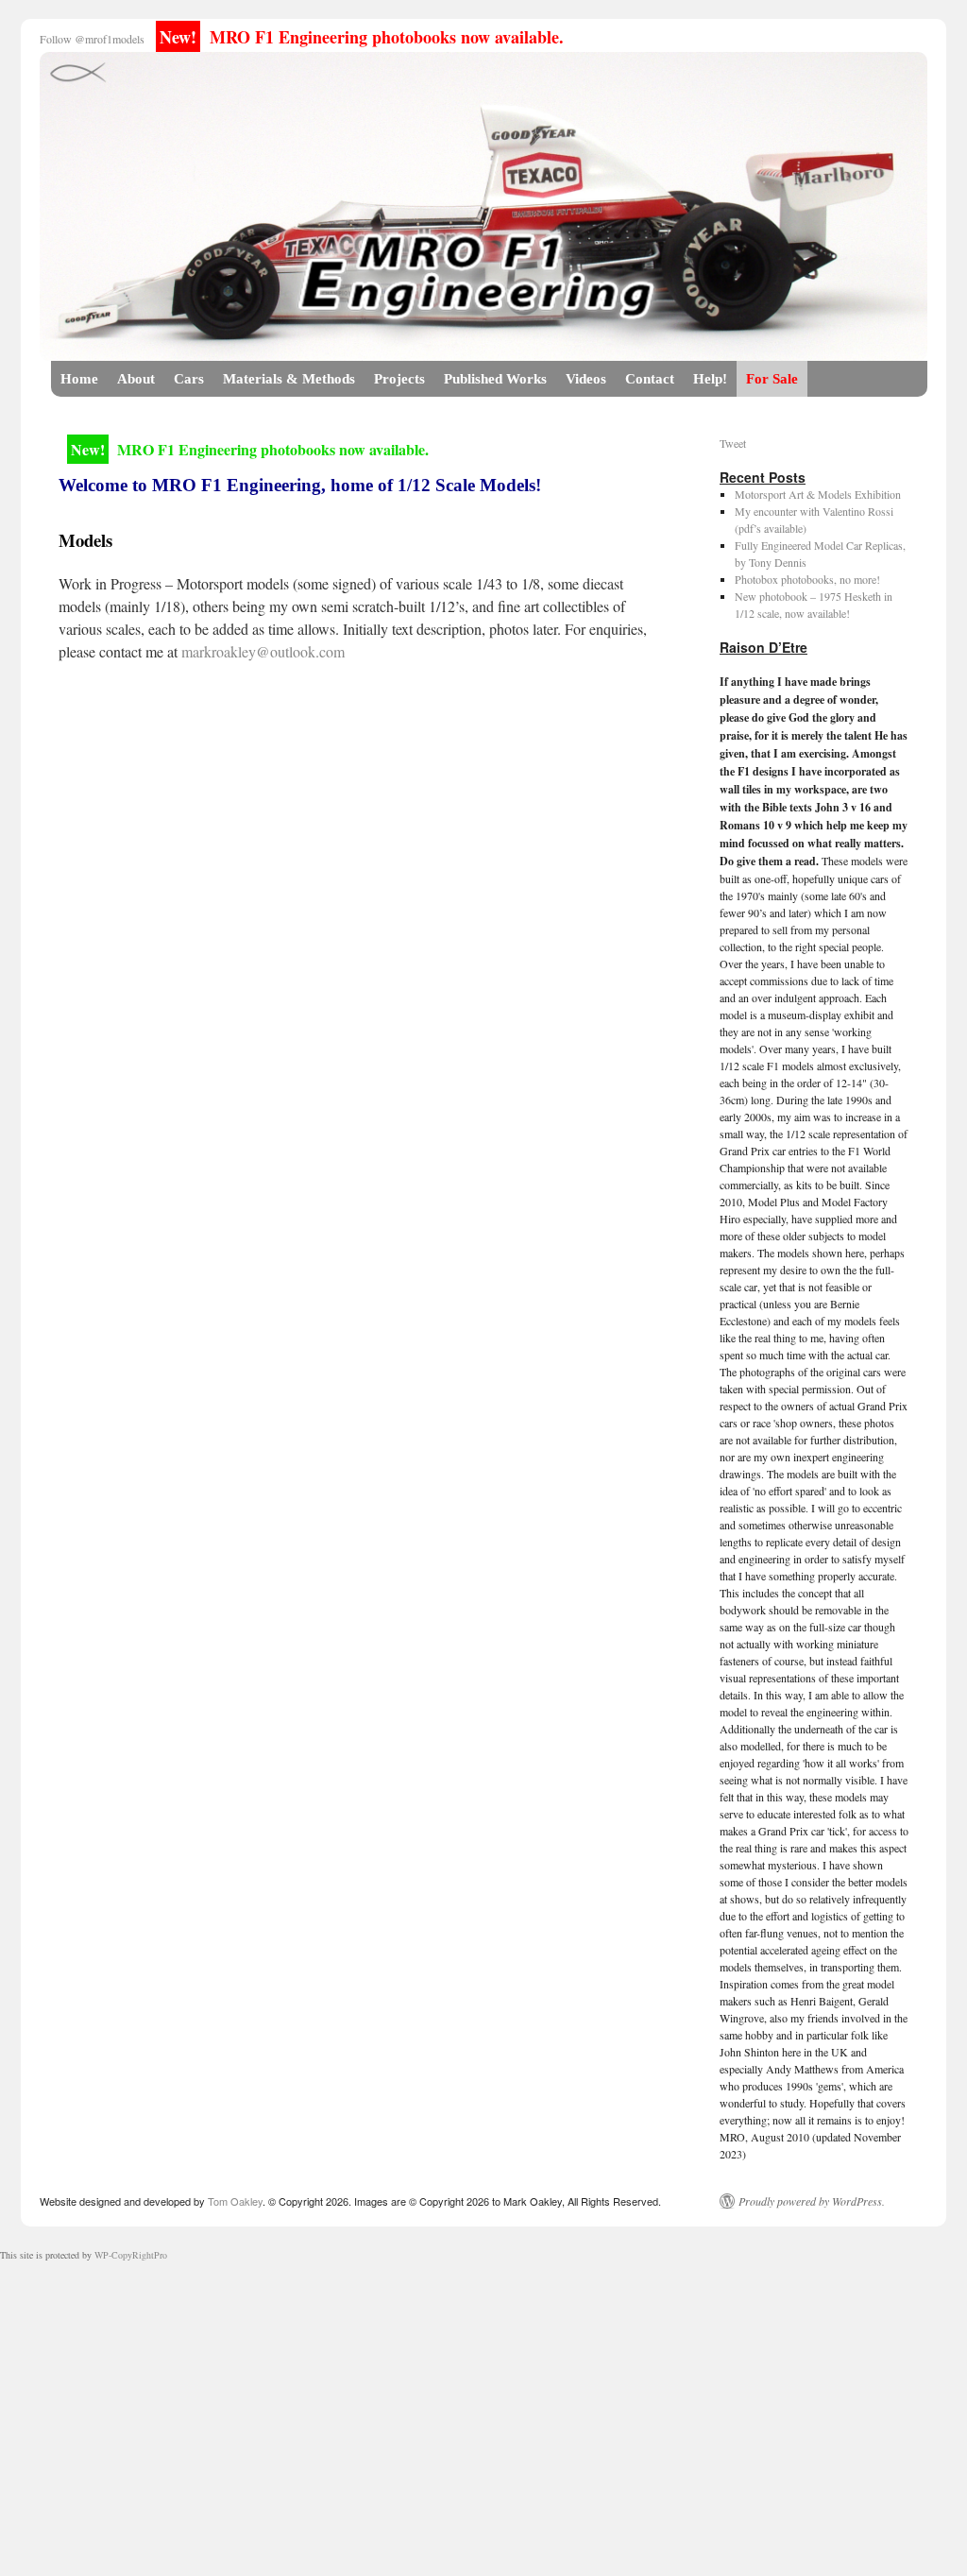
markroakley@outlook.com (263, 651)
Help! (710, 379)
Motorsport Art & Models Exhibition (818, 494)
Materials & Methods (289, 379)
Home (79, 379)
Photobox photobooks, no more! (807, 579)
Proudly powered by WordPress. (812, 2201)
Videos (586, 379)
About (136, 379)
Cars (189, 379)
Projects (399, 379)
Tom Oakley (235, 2201)
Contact (650, 379)
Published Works (495, 379)
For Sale (772, 379)
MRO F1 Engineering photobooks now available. (362, 37)
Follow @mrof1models (92, 39)
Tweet (733, 443)
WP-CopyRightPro (131, 2255)
